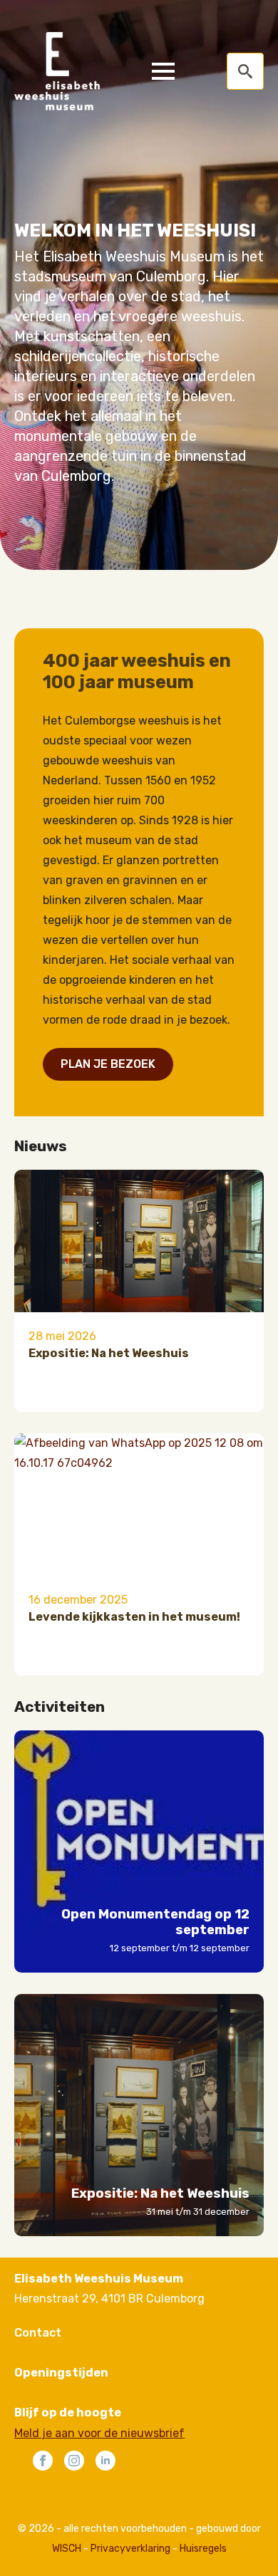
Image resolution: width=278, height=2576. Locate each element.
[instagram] (74, 2461)
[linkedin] (105, 2461)
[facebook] (43, 2461)
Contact (38, 2333)
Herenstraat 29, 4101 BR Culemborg (109, 2299)
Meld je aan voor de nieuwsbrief (99, 2433)
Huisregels (203, 2549)
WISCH (67, 2549)
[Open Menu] (163, 71)
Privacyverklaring (130, 2549)
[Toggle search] (245, 71)
